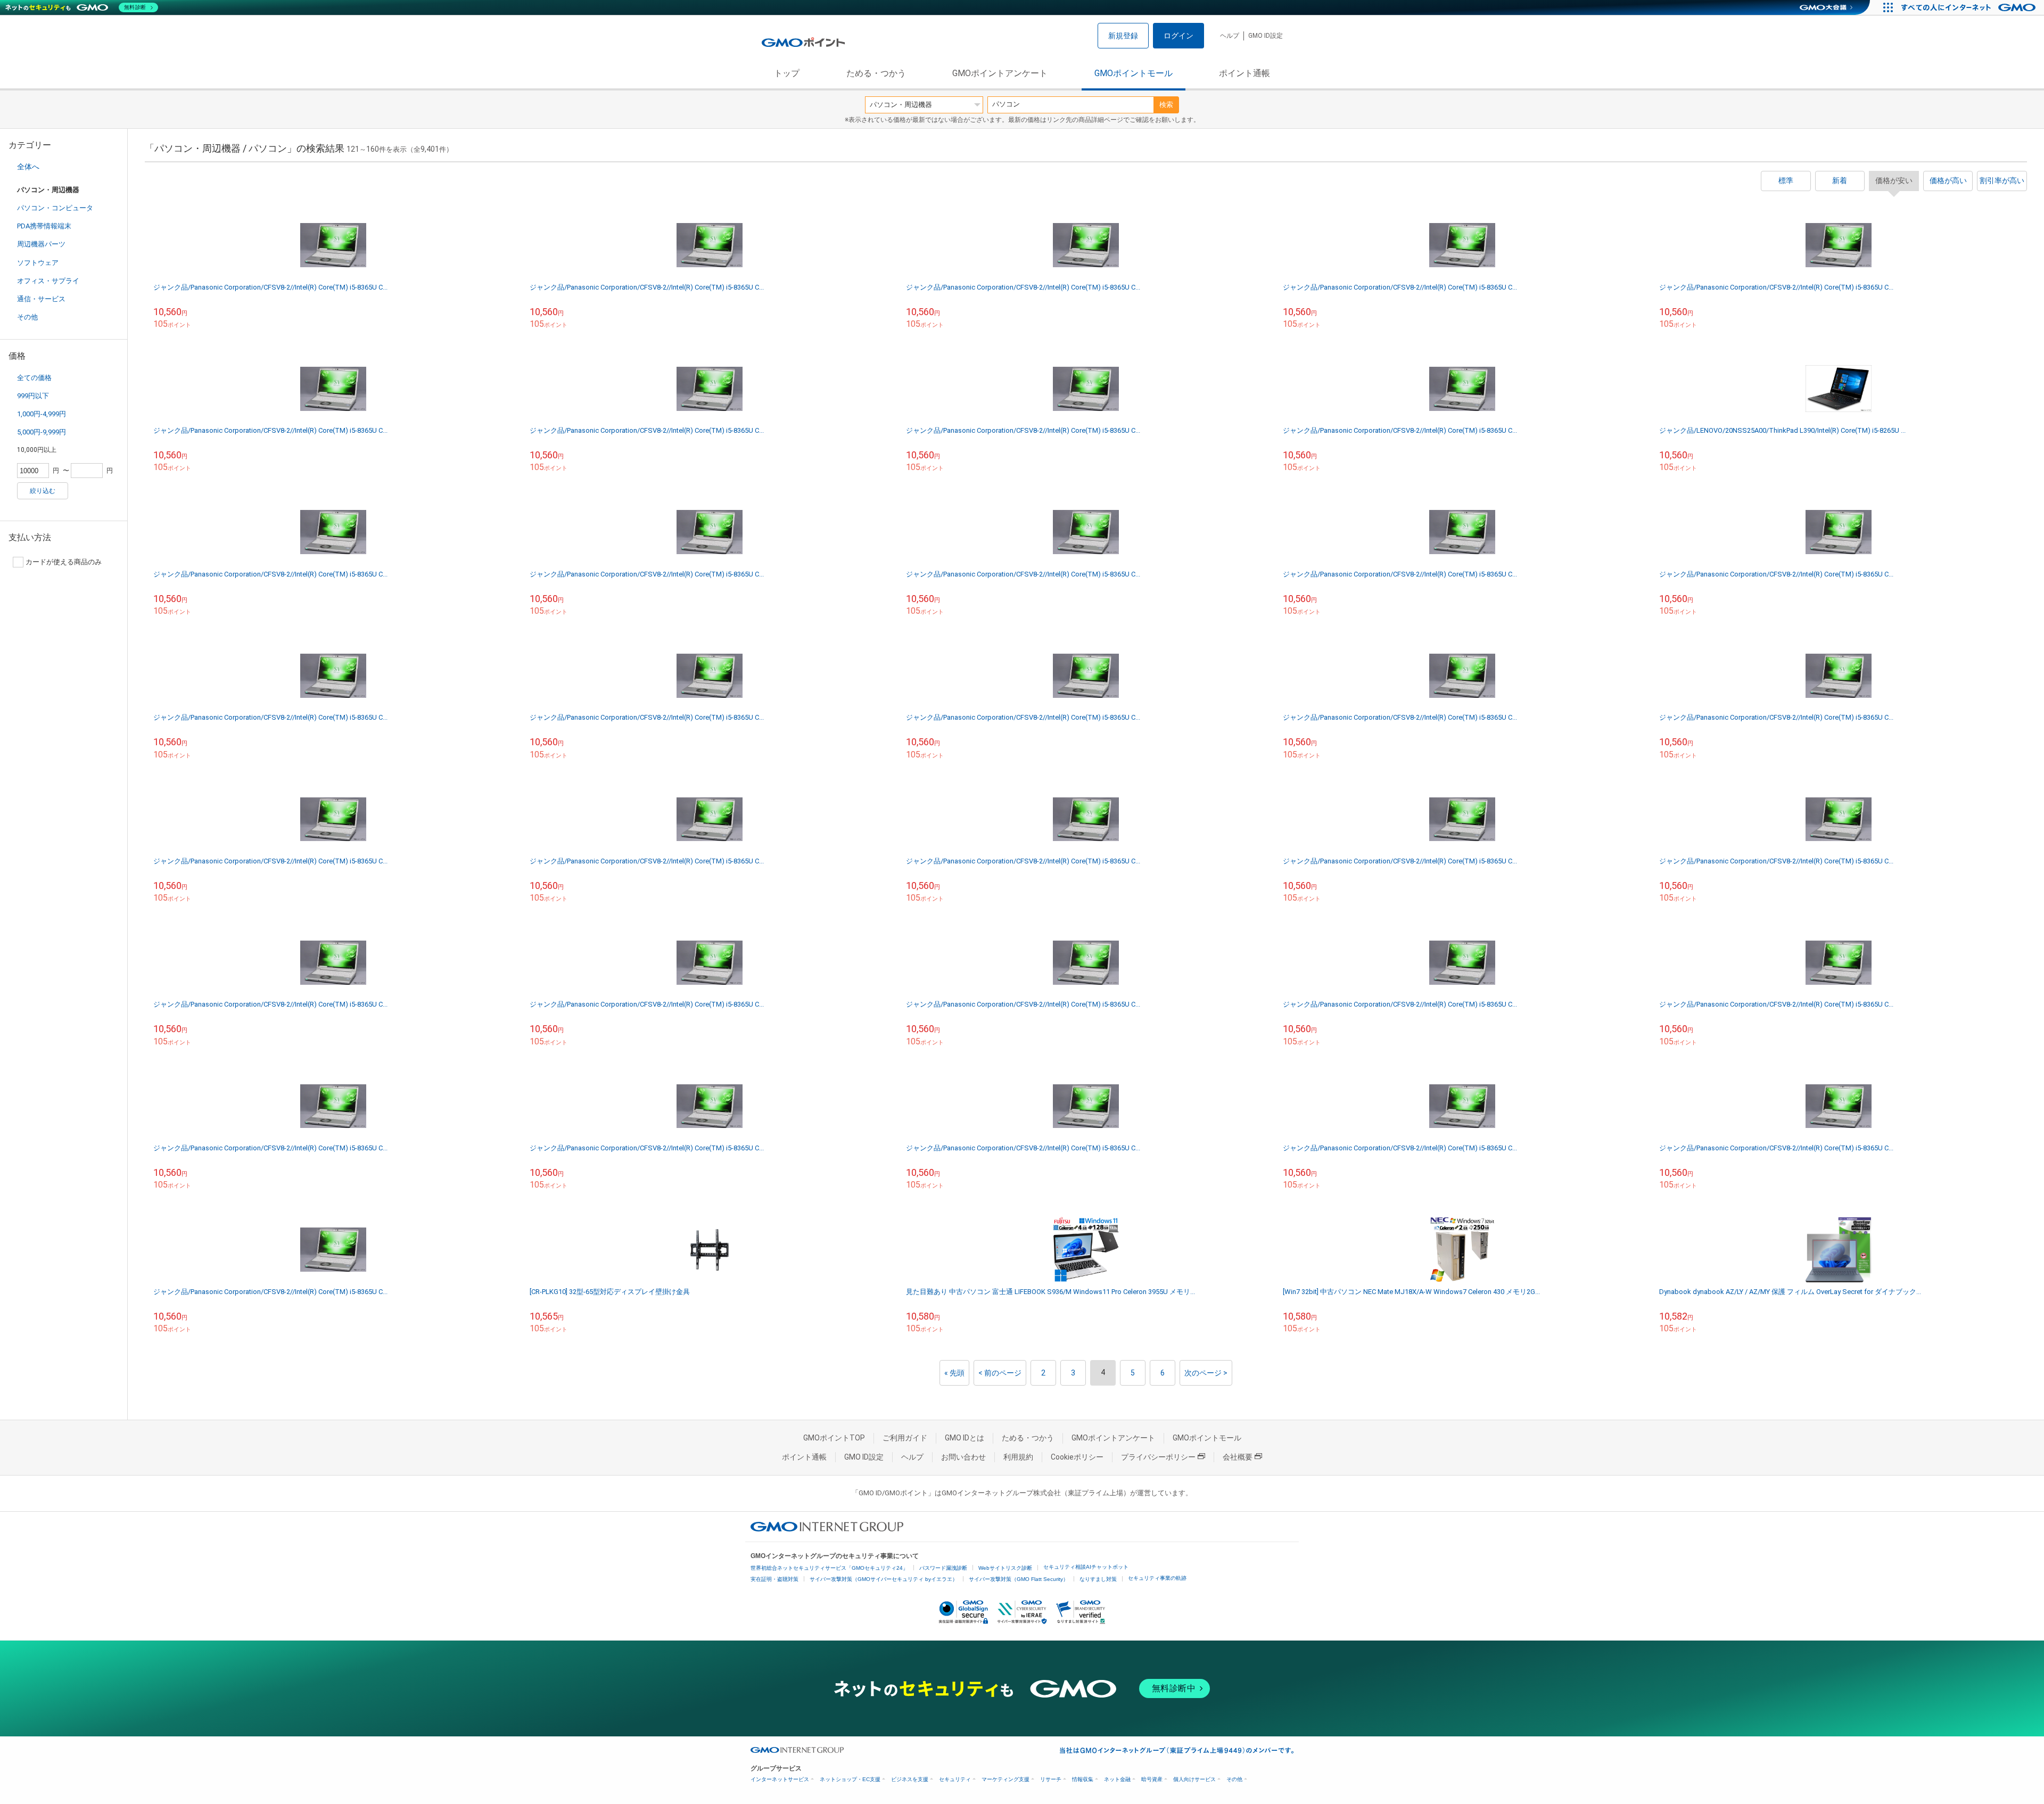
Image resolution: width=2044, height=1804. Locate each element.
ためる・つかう (876, 73)
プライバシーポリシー (1158, 1457)
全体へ (28, 167)
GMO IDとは (965, 1438)
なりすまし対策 (1098, 1579)
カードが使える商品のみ (64, 562)
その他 (27, 317)
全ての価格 (34, 378)
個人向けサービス (1194, 1779)
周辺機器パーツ (41, 244)
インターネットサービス (780, 1779)
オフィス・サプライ (48, 281)
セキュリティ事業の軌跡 (1157, 1578)
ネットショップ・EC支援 (850, 1779)
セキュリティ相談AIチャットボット (1086, 1567)
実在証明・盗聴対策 (774, 1579)
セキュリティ (955, 1779)
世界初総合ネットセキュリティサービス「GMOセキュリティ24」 (829, 1568)
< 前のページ (1000, 1373)
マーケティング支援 (1005, 1779)
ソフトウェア (38, 263)
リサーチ (1051, 1779)
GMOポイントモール (1134, 73)
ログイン (1178, 36)
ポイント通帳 (1244, 73)
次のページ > (1206, 1373)
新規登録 (1123, 36)
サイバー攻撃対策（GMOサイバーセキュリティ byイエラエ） (884, 1579)
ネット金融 (1117, 1779)
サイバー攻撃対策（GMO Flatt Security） (1019, 1579)
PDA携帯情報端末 (44, 226)
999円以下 (33, 396)
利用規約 (1018, 1457)
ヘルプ (1230, 36)
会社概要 (1238, 1457)
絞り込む (43, 491)
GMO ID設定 (1266, 36)
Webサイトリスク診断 (1005, 1568)
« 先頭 (954, 1373)
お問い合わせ (963, 1457)
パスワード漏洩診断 (943, 1568)
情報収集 (1083, 1779)
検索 (1166, 105)
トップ (787, 73)
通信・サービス (41, 299)
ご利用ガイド (905, 1438)
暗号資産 (1152, 1779)
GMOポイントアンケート (1000, 73)
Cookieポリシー (1077, 1457)
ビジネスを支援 (910, 1779)
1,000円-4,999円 (42, 414)
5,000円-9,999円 (42, 432)
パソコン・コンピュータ (55, 208)
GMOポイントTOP (834, 1438)
